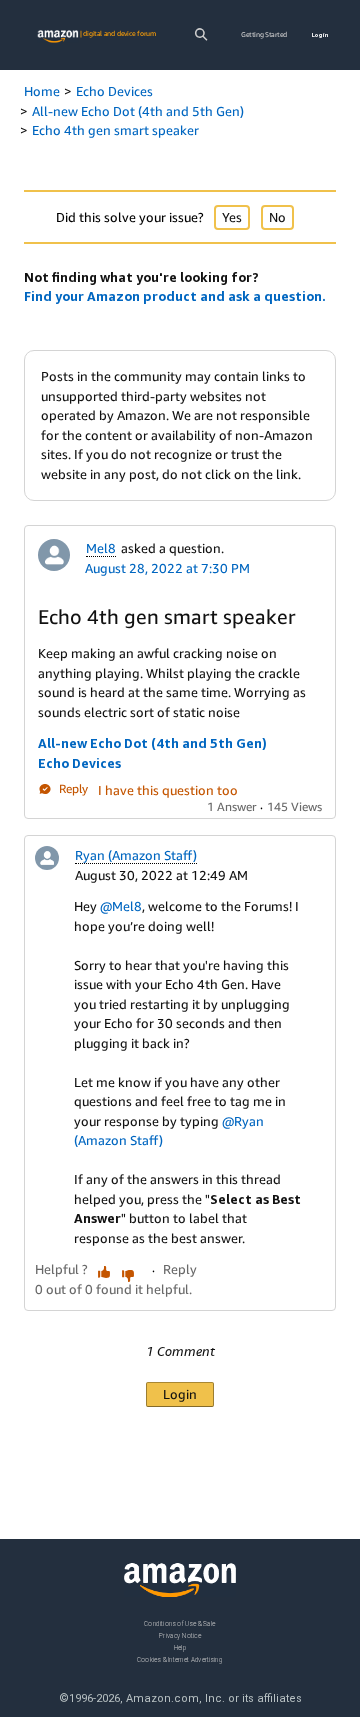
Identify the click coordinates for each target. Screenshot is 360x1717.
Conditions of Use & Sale (179, 1623)
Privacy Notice (180, 1634)
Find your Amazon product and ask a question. (175, 296)
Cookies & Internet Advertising (180, 1658)
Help (180, 1646)
